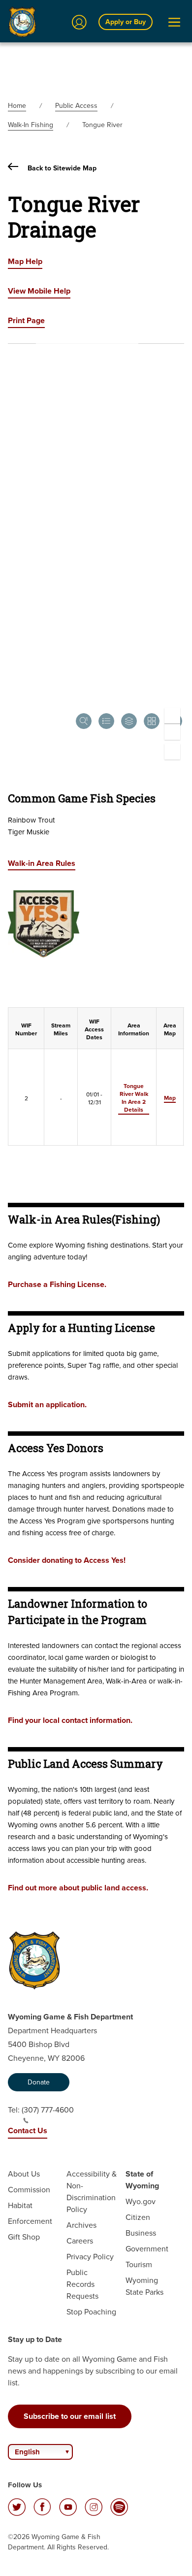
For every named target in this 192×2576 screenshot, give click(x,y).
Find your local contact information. (70, 1720)
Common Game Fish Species (82, 798)
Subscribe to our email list (70, 2416)
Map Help (25, 261)
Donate (39, 2082)
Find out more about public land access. (78, 1888)
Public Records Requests (82, 2284)
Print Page (26, 320)
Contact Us (28, 2130)
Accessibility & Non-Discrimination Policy (92, 2192)
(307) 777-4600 (48, 2110)
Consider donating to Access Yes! (67, 1560)
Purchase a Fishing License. (57, 1284)
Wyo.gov (141, 2201)
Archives (81, 2225)
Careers (80, 2241)
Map (170, 1098)
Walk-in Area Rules (42, 863)
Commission (29, 2190)
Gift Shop (24, 2237)
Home (17, 106)
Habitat (20, 2205)
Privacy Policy (90, 2257)
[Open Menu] (174, 22)
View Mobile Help (39, 291)
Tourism (139, 2264)
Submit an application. (47, 1404)
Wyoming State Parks (144, 2286)
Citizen (138, 2217)
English (27, 2452)
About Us (24, 2174)
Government (147, 2249)
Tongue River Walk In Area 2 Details (134, 1098)
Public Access (76, 106)
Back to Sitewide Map (61, 168)
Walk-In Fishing (31, 125)
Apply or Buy (126, 22)
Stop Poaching (91, 2312)
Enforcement (30, 2221)
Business (141, 2233)
